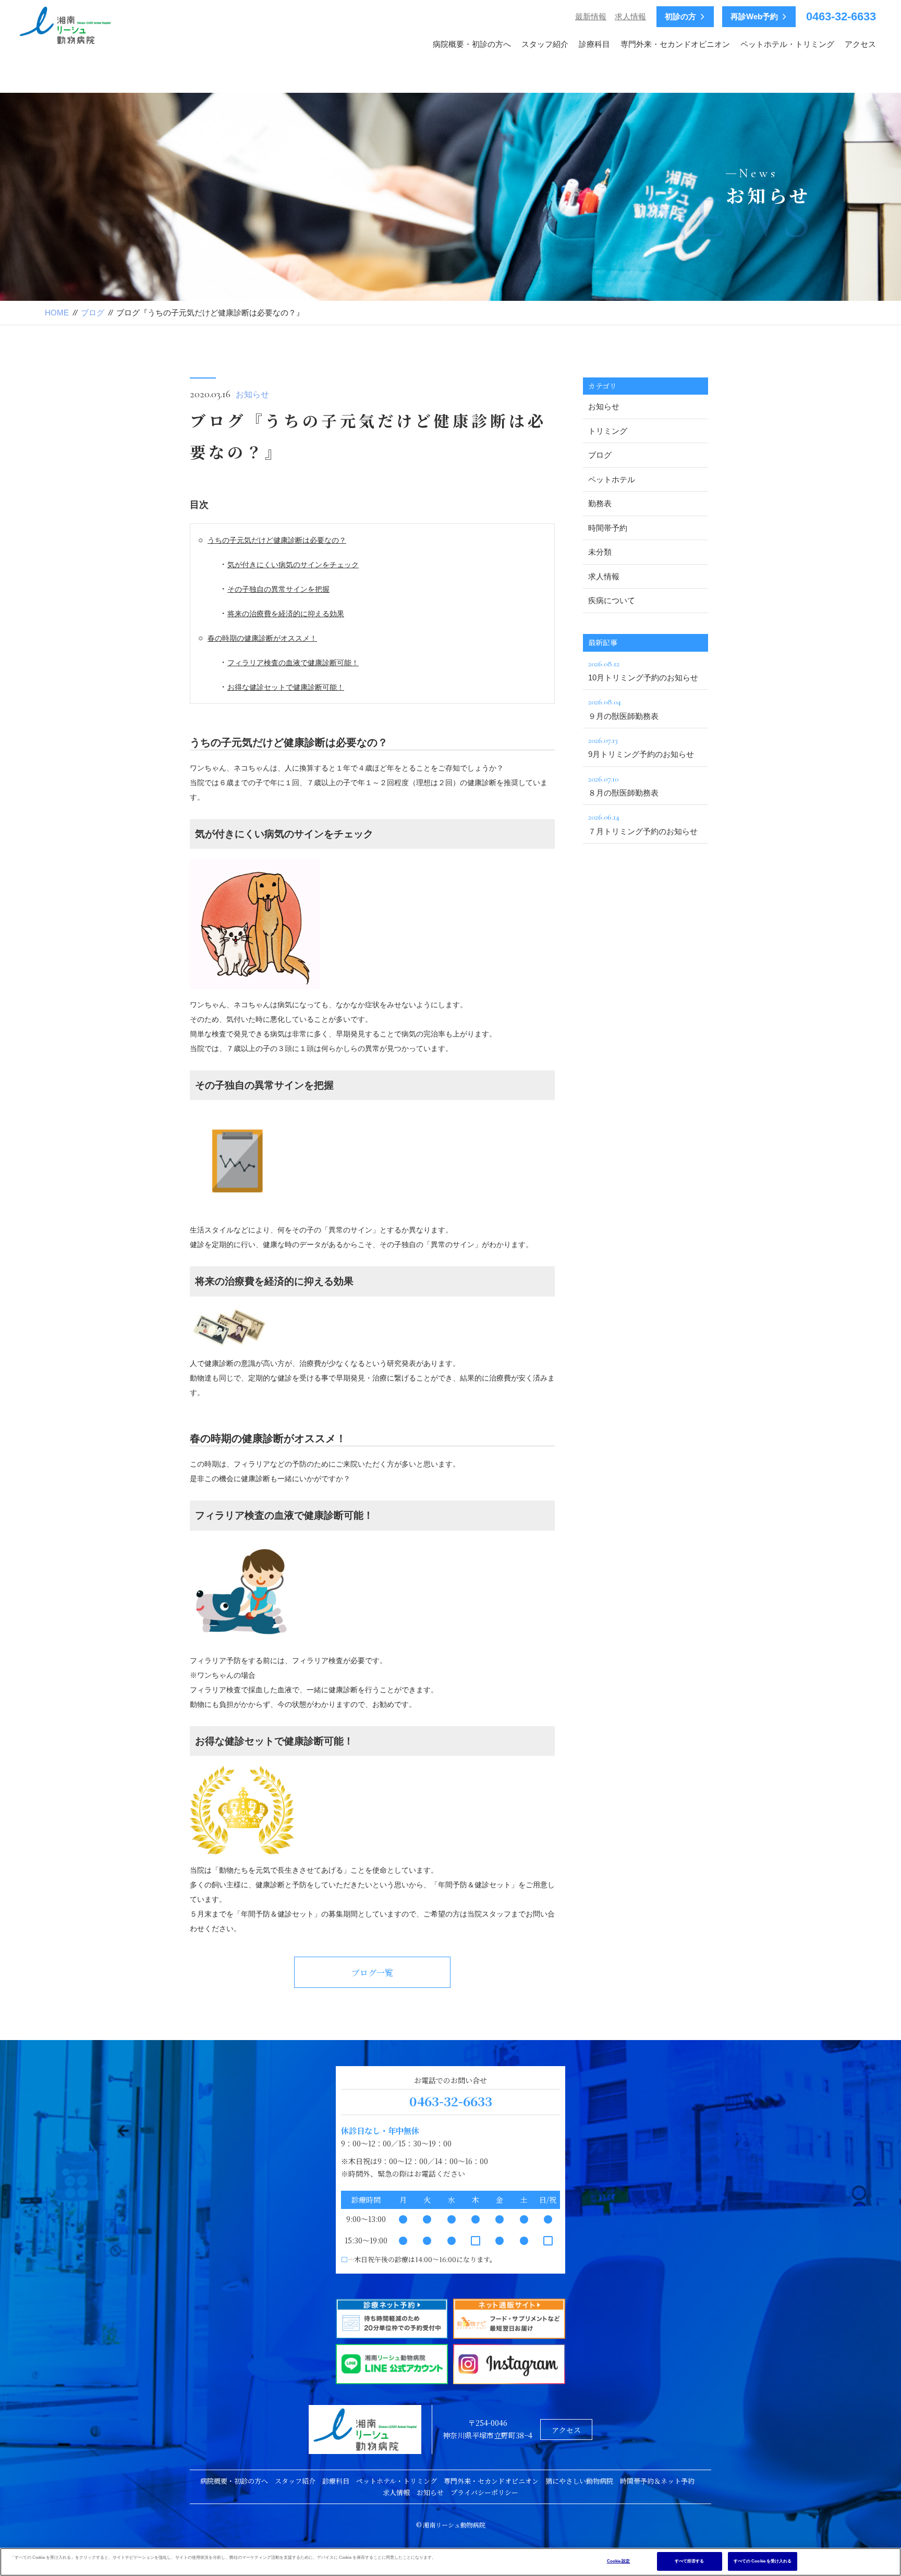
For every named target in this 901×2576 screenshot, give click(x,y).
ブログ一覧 (372, 1973)
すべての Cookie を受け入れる (763, 2561)
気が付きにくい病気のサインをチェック (293, 565)
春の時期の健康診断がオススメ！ (262, 638)
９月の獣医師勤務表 (623, 708)
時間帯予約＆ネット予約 (657, 2481)
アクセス (860, 44)
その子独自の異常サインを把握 (278, 589)
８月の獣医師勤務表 (623, 785)
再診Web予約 (754, 17)
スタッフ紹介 (545, 44)
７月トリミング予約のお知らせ (643, 823)
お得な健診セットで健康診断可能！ (286, 687)
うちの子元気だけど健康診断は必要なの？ (277, 540)
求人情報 (630, 16)
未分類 (600, 552)
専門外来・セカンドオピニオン (675, 44)
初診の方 (680, 17)
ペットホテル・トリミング (787, 44)
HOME (57, 313)
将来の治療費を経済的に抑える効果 (286, 614)
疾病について (612, 600)
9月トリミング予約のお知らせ (641, 747)
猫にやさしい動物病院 (579, 2481)
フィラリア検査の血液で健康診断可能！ (293, 663)
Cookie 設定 (619, 2561)
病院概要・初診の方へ (472, 44)
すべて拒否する (690, 2561)
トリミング (608, 431)
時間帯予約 (608, 528)
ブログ (93, 313)
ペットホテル (612, 479)
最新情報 (591, 16)
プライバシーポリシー (484, 2492)
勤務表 (600, 503)
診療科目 (594, 44)
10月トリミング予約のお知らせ (643, 670)
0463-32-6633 (841, 16)
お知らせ (252, 394)
